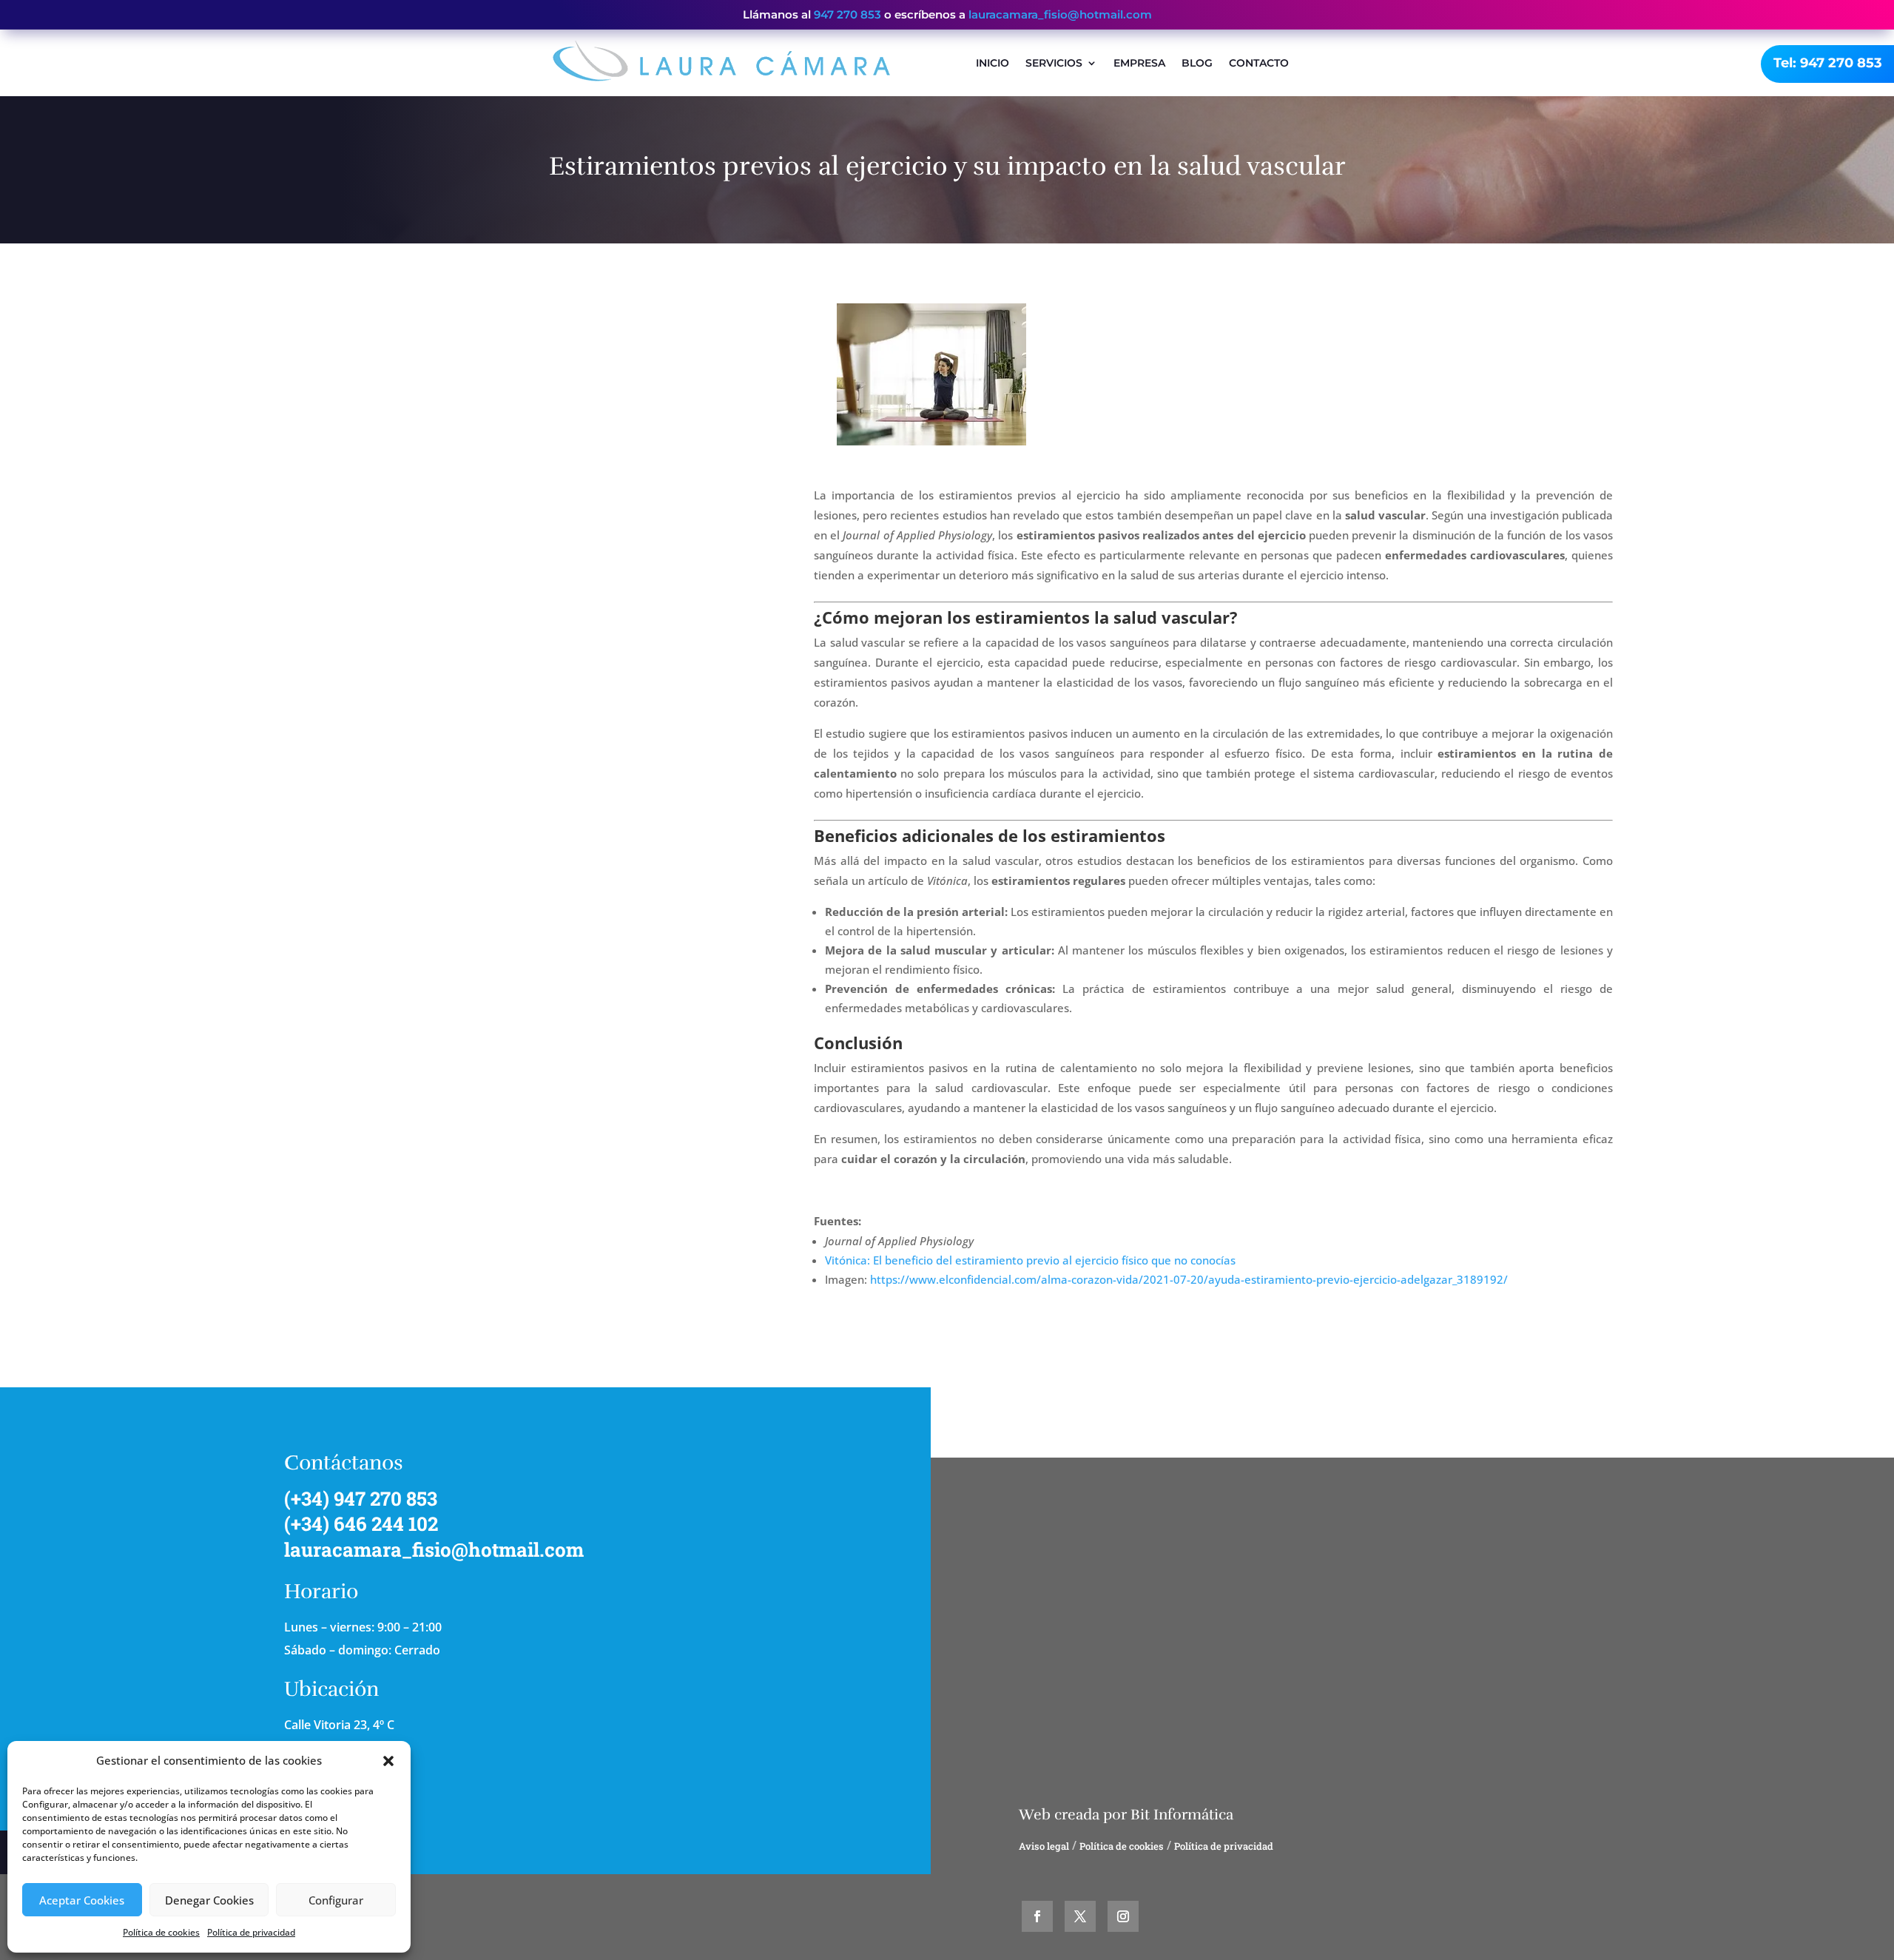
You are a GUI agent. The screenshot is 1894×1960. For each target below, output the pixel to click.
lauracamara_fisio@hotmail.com (1060, 14)
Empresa (1139, 63)
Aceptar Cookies (82, 1900)
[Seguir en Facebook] (1037, 1916)
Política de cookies (161, 1932)
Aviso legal (1044, 1846)
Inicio (993, 63)
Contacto (1259, 63)
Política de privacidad (251, 1932)
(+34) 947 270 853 (361, 1498)
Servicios (1054, 63)
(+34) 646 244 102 (361, 1523)
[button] (388, 1761)
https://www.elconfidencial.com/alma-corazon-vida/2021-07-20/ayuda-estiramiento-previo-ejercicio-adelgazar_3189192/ (1189, 1279)
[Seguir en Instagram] (1123, 1916)
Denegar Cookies (209, 1900)
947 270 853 (847, 14)
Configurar (336, 1900)
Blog (1197, 63)
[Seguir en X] (1080, 1916)
